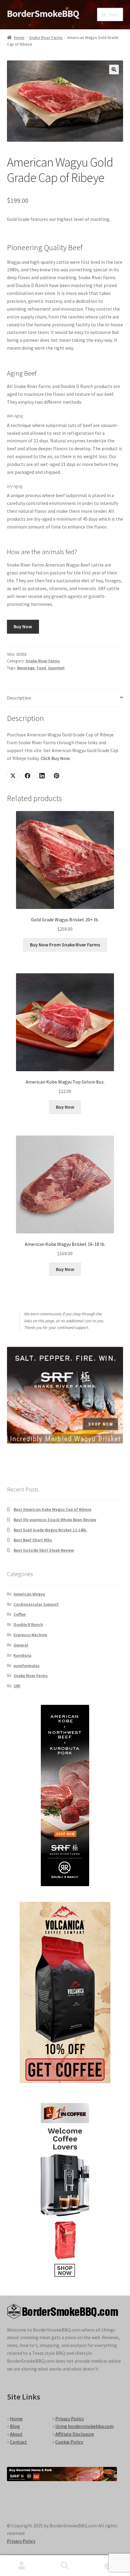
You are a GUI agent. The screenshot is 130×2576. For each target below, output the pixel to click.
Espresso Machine (30, 1635)
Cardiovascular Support (36, 1604)
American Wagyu (29, 1594)
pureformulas (27, 1666)
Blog (15, 2426)
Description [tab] (19, 698)
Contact (18, 2442)
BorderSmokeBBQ (43, 14)
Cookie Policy (69, 2442)
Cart (100, 2560)
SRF (17, 1686)
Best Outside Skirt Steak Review (44, 1550)
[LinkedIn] (42, 776)
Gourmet (56, 668)
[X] (13, 776)
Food (41, 668)
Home (19, 37)
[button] (114, 69)
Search (65, 2566)
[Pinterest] (57, 776)
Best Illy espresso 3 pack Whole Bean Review (55, 1520)
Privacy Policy (70, 2419)
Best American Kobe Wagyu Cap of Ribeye (52, 1509)
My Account (22, 2566)
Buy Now (23, 626)
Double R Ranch (28, 1624)
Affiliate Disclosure (75, 2434)
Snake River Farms (46, 37)
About (16, 2434)
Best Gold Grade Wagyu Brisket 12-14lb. (50, 1530)
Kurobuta (23, 1655)
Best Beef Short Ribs (33, 1540)
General (21, 1645)
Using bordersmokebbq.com (84, 2426)
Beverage (26, 668)
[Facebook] (28, 776)
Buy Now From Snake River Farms (65, 945)
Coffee (19, 1614)
